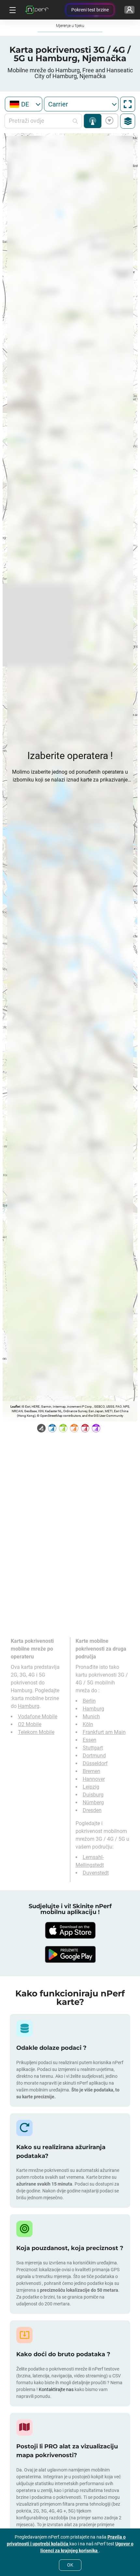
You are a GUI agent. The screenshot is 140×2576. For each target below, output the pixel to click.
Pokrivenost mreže (93, 121)
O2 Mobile (30, 1724)
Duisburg (93, 1795)
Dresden (92, 1810)
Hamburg (29, 1706)
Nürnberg (93, 1802)
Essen (90, 1740)
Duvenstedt (96, 1873)
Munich (91, 1717)
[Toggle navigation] (12, 10)
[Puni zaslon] (128, 104)
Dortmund (94, 1756)
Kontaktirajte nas (56, 2389)
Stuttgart (93, 1748)
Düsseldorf (95, 1763)
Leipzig (91, 1787)
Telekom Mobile (36, 1732)
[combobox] (24, 104)
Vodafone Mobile (38, 1717)
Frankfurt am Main (104, 1732)
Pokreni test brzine (90, 10)
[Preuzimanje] (70, 1930)
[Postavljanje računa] (129, 10)
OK (70, 2565)
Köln (88, 1724)
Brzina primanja (108, 121)
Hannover (94, 1779)
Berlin (89, 1701)
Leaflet (15, 1407)
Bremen (91, 1771)
